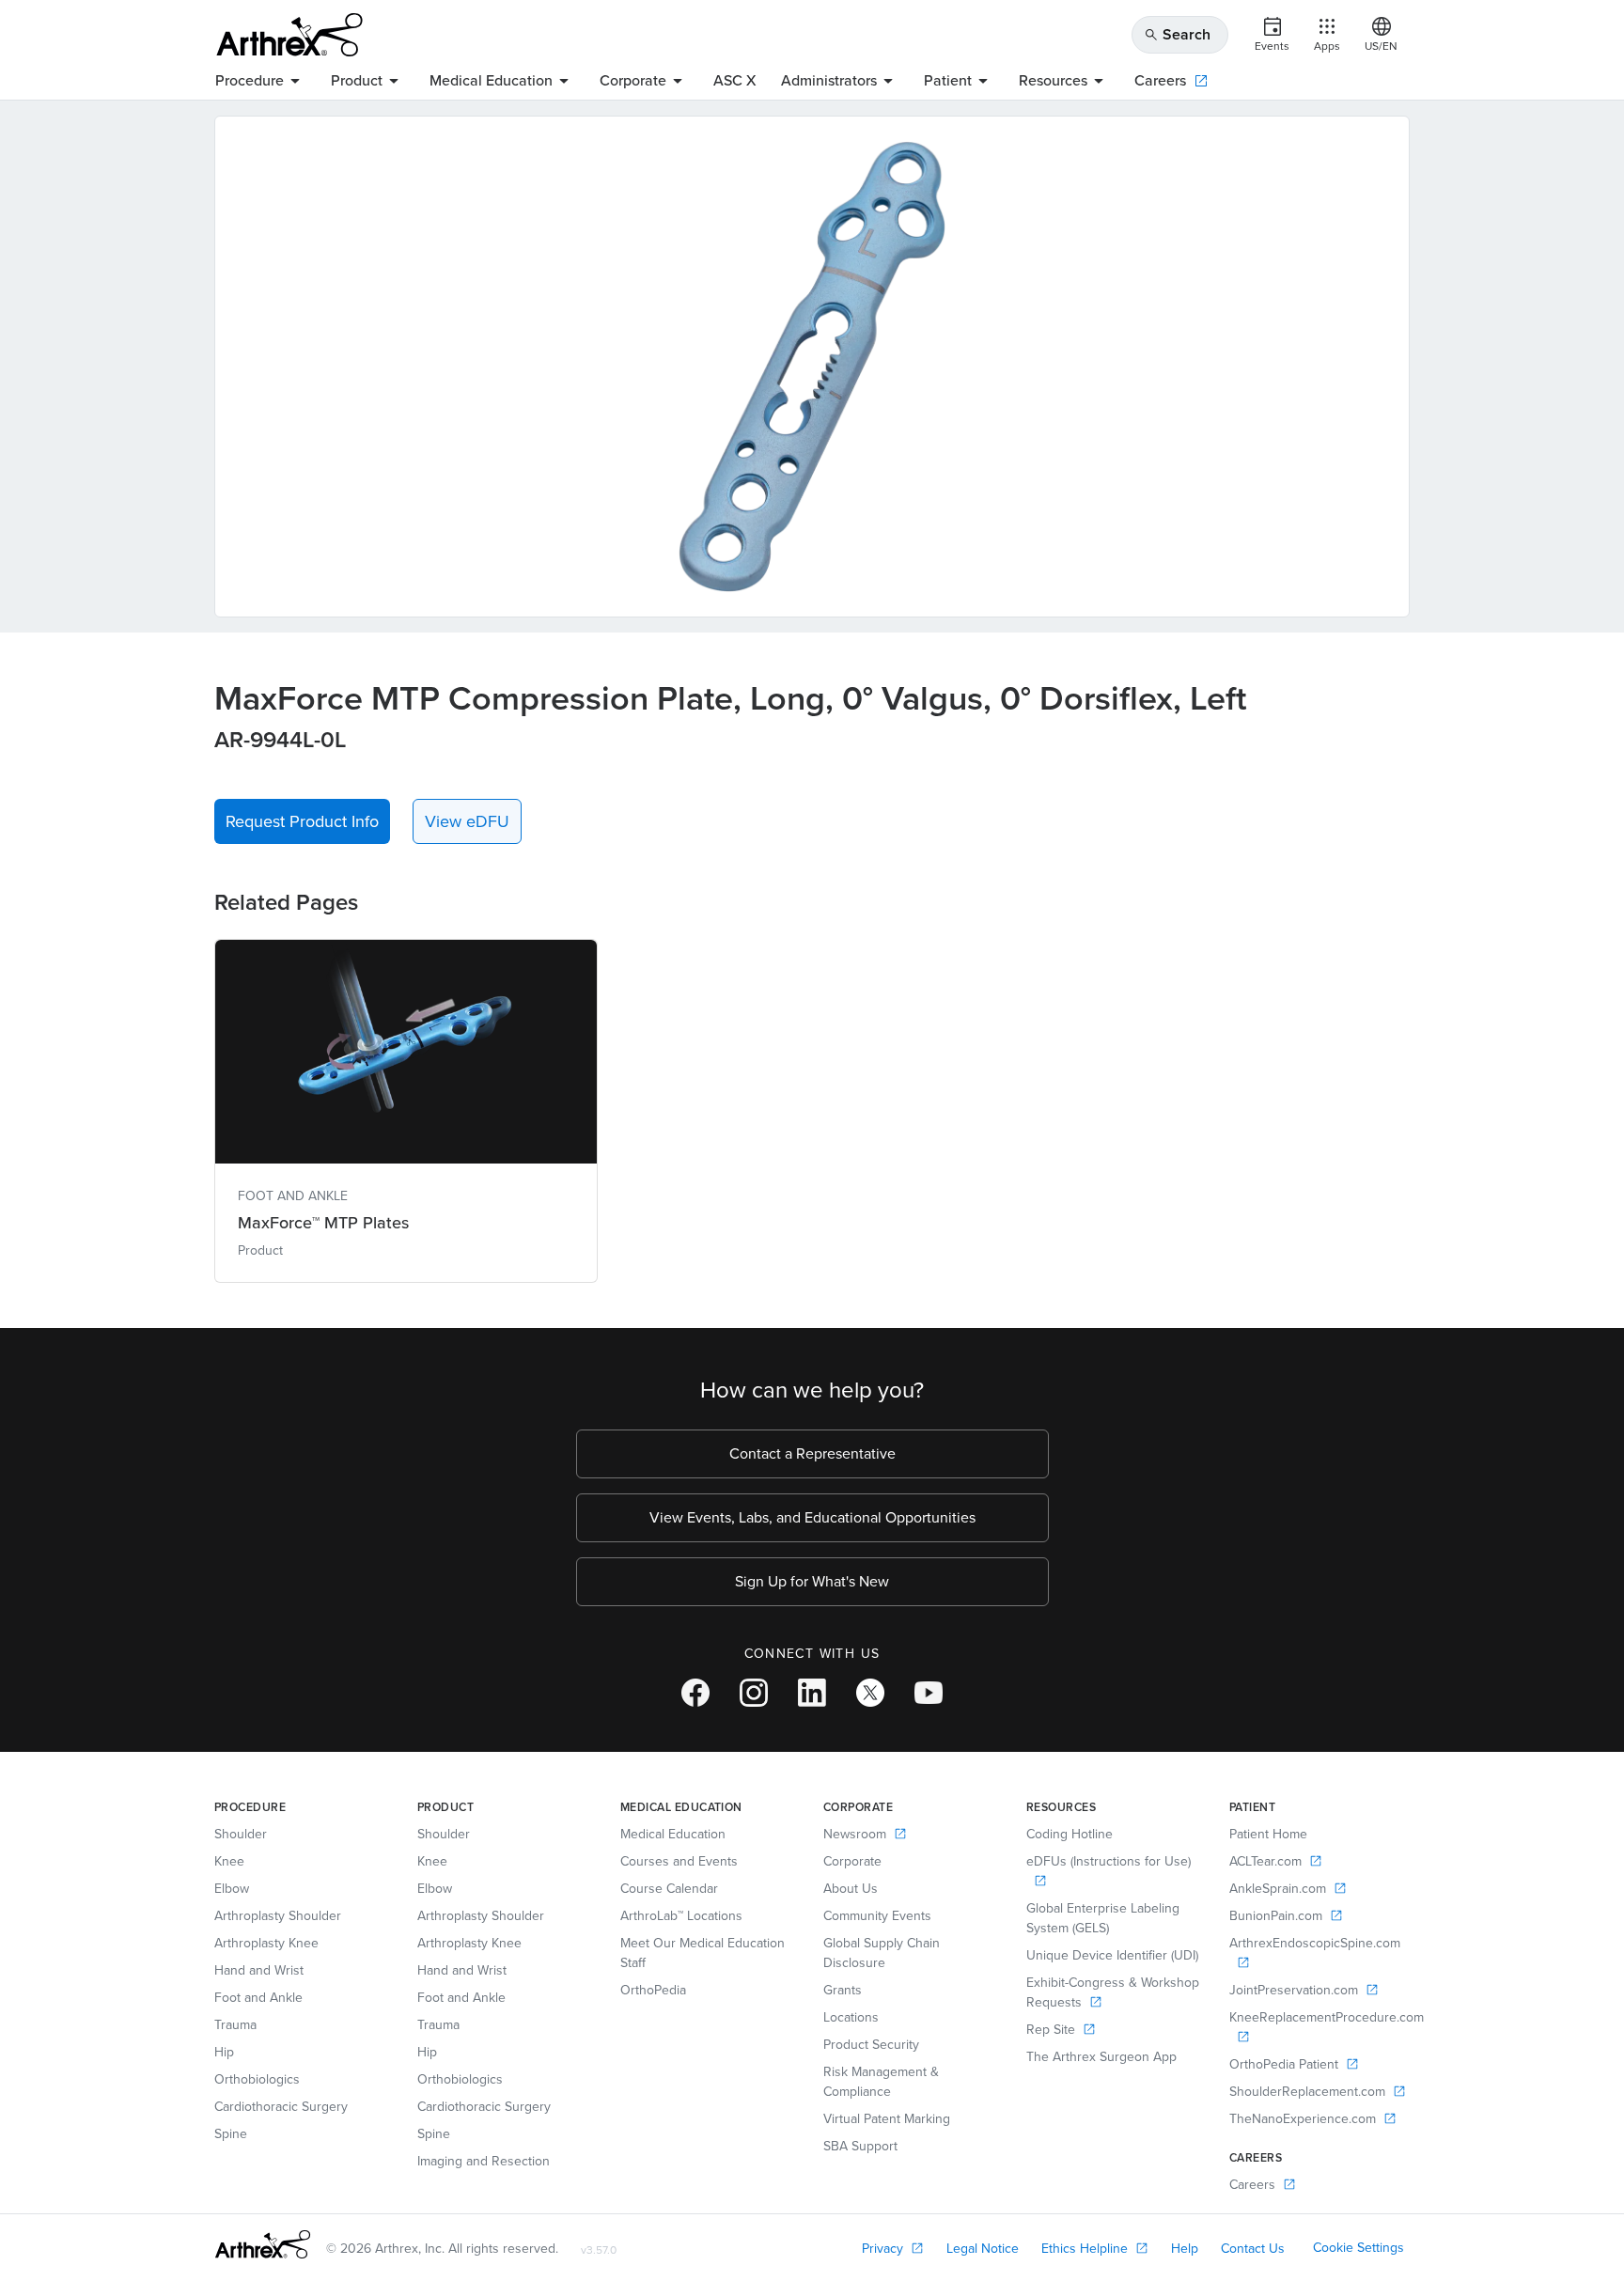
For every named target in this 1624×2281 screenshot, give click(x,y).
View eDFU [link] (467, 821)
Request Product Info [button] (302, 821)
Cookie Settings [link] (1359, 2248)
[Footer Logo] (263, 2244)
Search (1177, 34)
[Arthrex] (289, 35)
